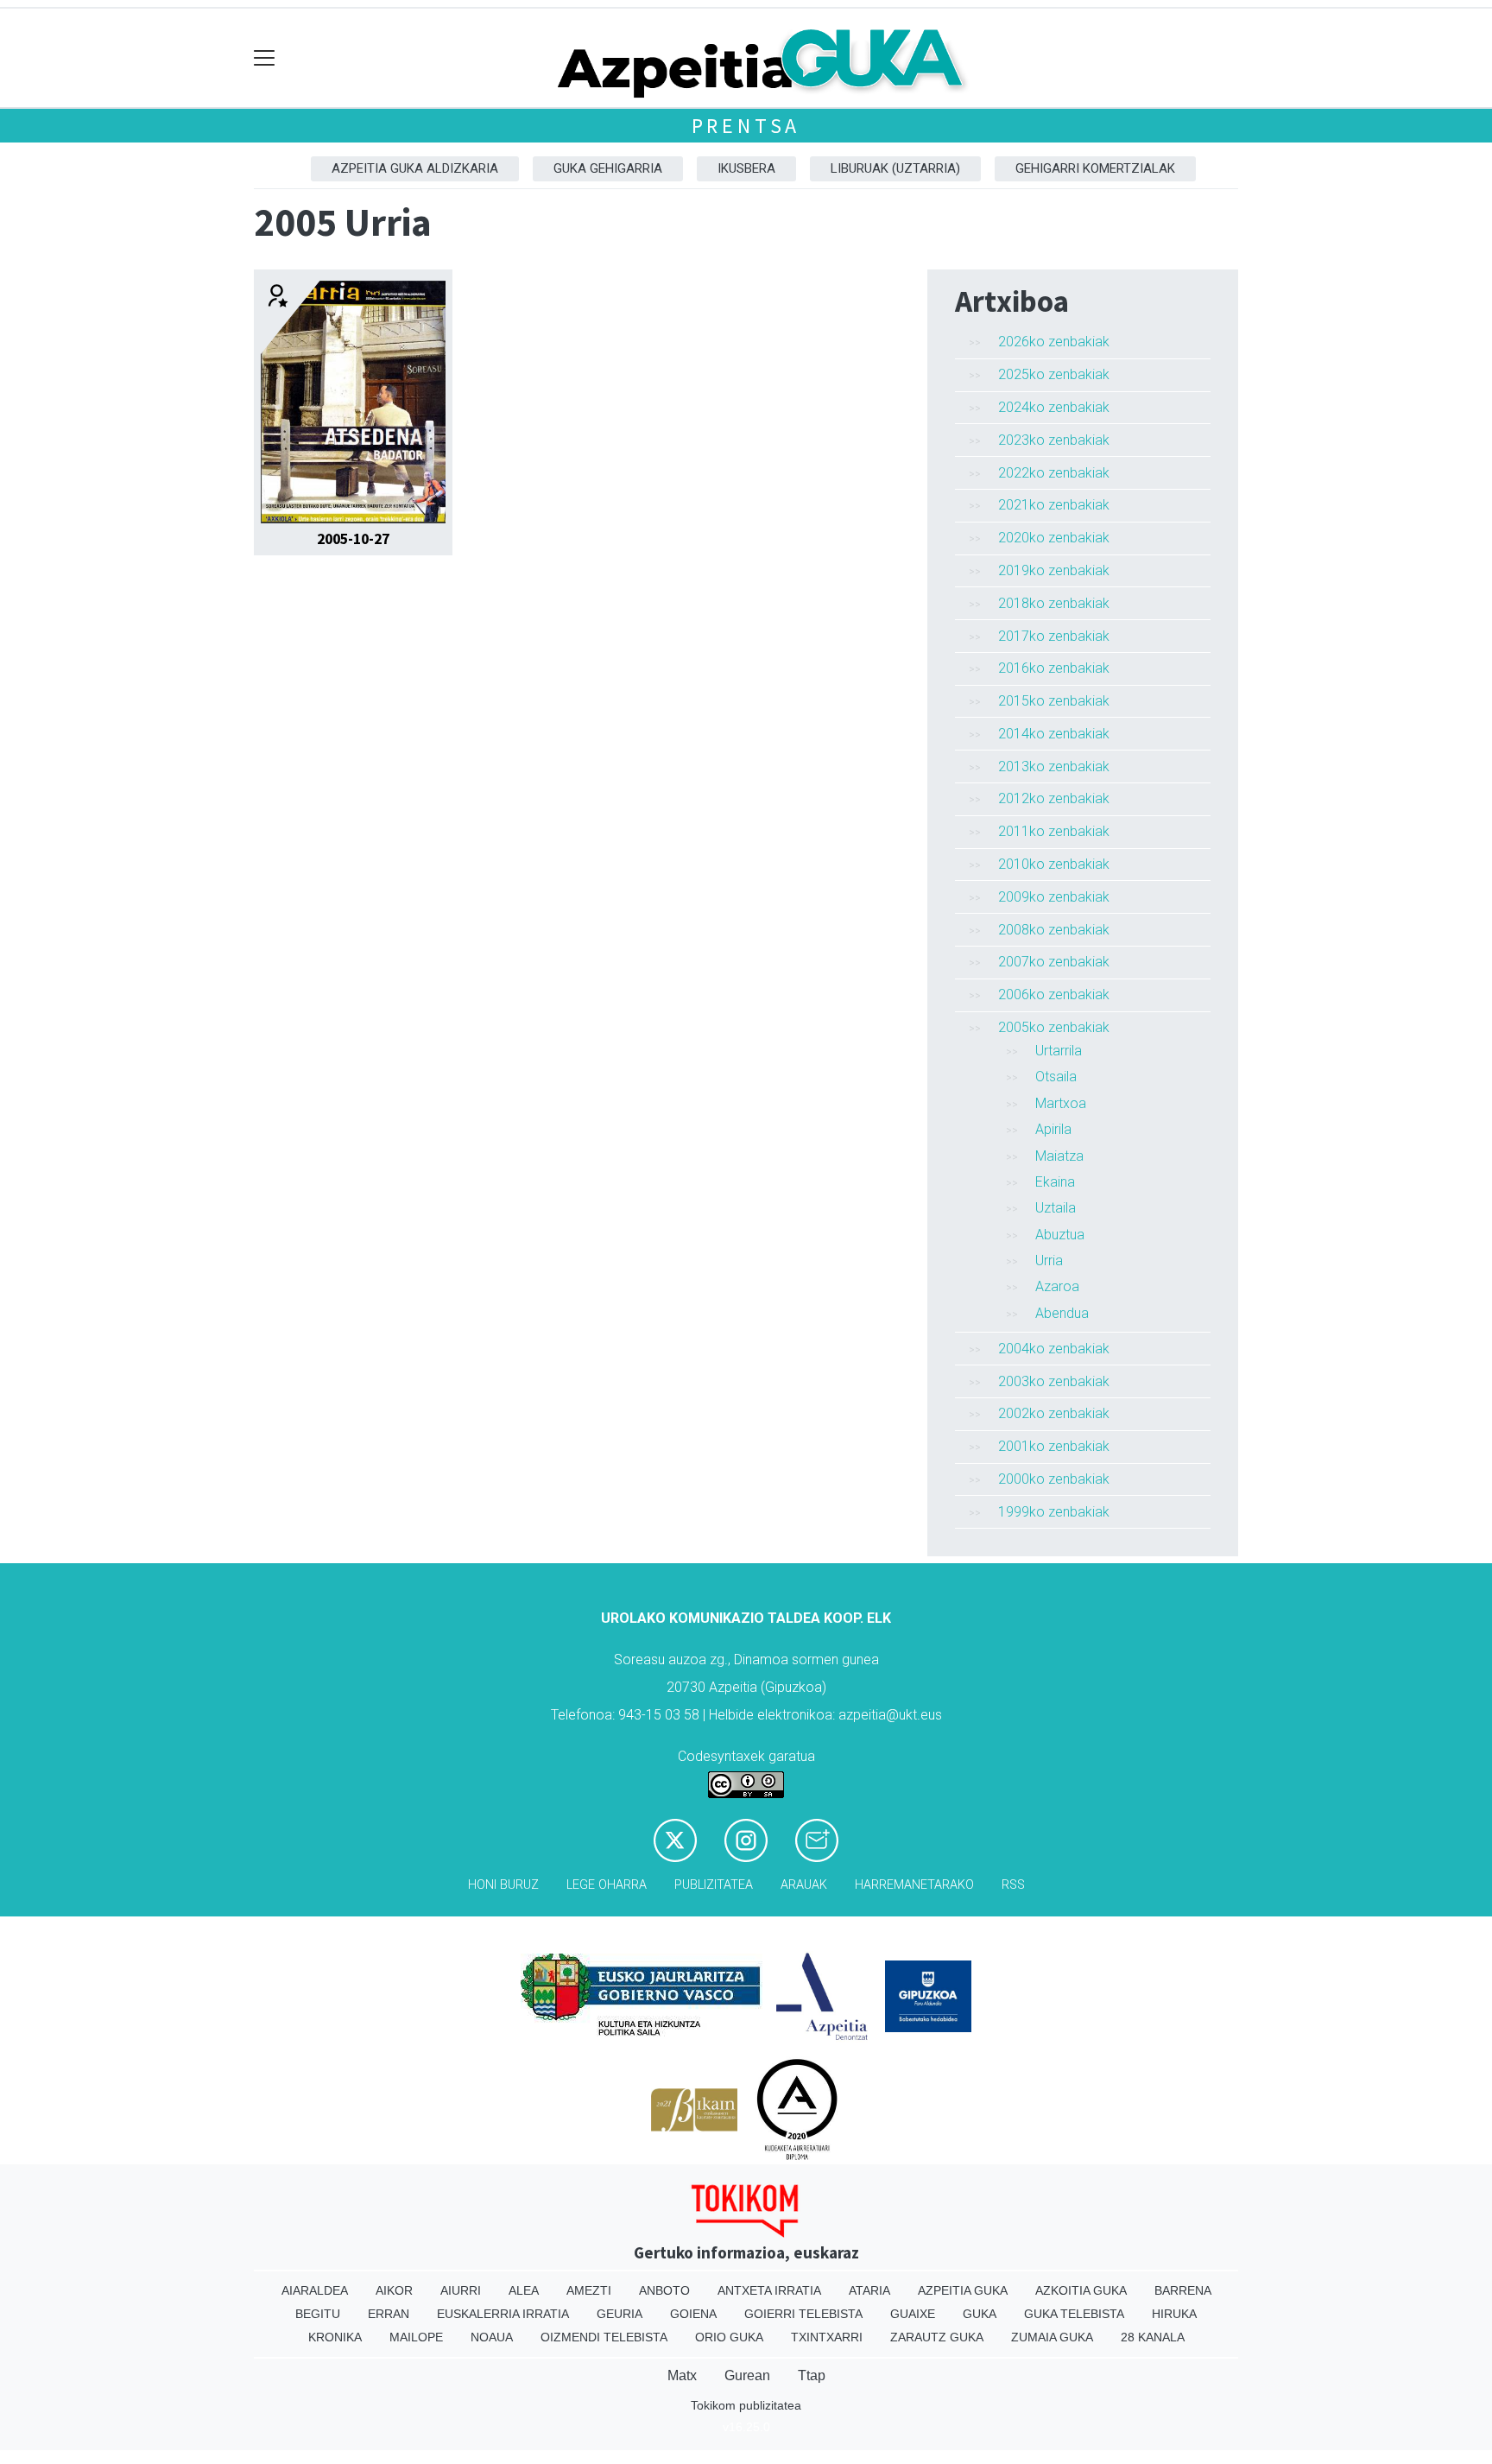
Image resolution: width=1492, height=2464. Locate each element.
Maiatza (1059, 1156)
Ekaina (1055, 1182)
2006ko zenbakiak (1054, 994)
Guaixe (913, 2314)
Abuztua (1060, 1235)
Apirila (1053, 1129)
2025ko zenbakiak (1054, 374)
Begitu (318, 2314)
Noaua (492, 2337)
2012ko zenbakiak (1054, 798)
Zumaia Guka (1052, 2337)
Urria (1049, 1261)
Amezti (589, 2290)
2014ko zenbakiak (1054, 734)
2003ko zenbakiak (1054, 1381)
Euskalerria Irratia (503, 2314)
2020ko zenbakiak (1054, 538)
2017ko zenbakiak (1054, 636)
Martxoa (1061, 1103)
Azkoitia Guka (1081, 2290)
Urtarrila (1059, 1051)
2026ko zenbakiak (1054, 342)
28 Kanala (1153, 2337)
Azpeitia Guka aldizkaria (415, 168)
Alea (524, 2290)
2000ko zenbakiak (1054, 1479)
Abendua (1062, 1313)
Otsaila (1056, 1077)
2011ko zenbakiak (1054, 831)
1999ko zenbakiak (1054, 1512)
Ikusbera (746, 168)
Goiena (693, 2314)
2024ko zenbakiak (1054, 407)
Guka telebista (1074, 2314)
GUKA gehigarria (608, 168)
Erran (389, 2314)
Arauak (804, 1885)
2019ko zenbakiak (1054, 570)
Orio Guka (729, 2337)
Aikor (394, 2290)
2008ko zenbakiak (1054, 930)
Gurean (747, 2375)
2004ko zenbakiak (1054, 1349)
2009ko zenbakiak (1054, 897)
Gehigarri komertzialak (1095, 168)
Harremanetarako (914, 1885)
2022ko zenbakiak (1054, 473)
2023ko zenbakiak (1054, 440)
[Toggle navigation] (265, 58)
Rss (1013, 1885)
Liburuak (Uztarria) (895, 168)
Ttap (812, 2375)
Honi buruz (503, 1885)
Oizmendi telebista (604, 2337)
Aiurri (461, 2290)
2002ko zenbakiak (1054, 1413)
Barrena (1183, 2290)
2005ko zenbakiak (1054, 1027)
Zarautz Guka (937, 2337)
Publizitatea (714, 1885)
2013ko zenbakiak (1054, 766)
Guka (980, 2314)
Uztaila (1056, 1208)
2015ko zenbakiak (1054, 701)
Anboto (664, 2290)
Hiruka (1174, 2314)
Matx (682, 2375)
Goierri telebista (803, 2314)
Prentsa (746, 126)
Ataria (869, 2290)
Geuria (620, 2314)
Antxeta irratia (769, 2290)
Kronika (335, 2337)
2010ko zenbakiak (1054, 864)
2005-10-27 (353, 539)
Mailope (416, 2337)
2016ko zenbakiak (1054, 668)
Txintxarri (827, 2337)
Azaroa (1057, 1286)
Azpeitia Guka (963, 2290)
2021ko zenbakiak (1054, 505)
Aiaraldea (315, 2290)
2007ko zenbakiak (1054, 962)
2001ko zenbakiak (1054, 1446)
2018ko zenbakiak (1054, 603)
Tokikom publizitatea (746, 2405)
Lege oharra (607, 1885)
